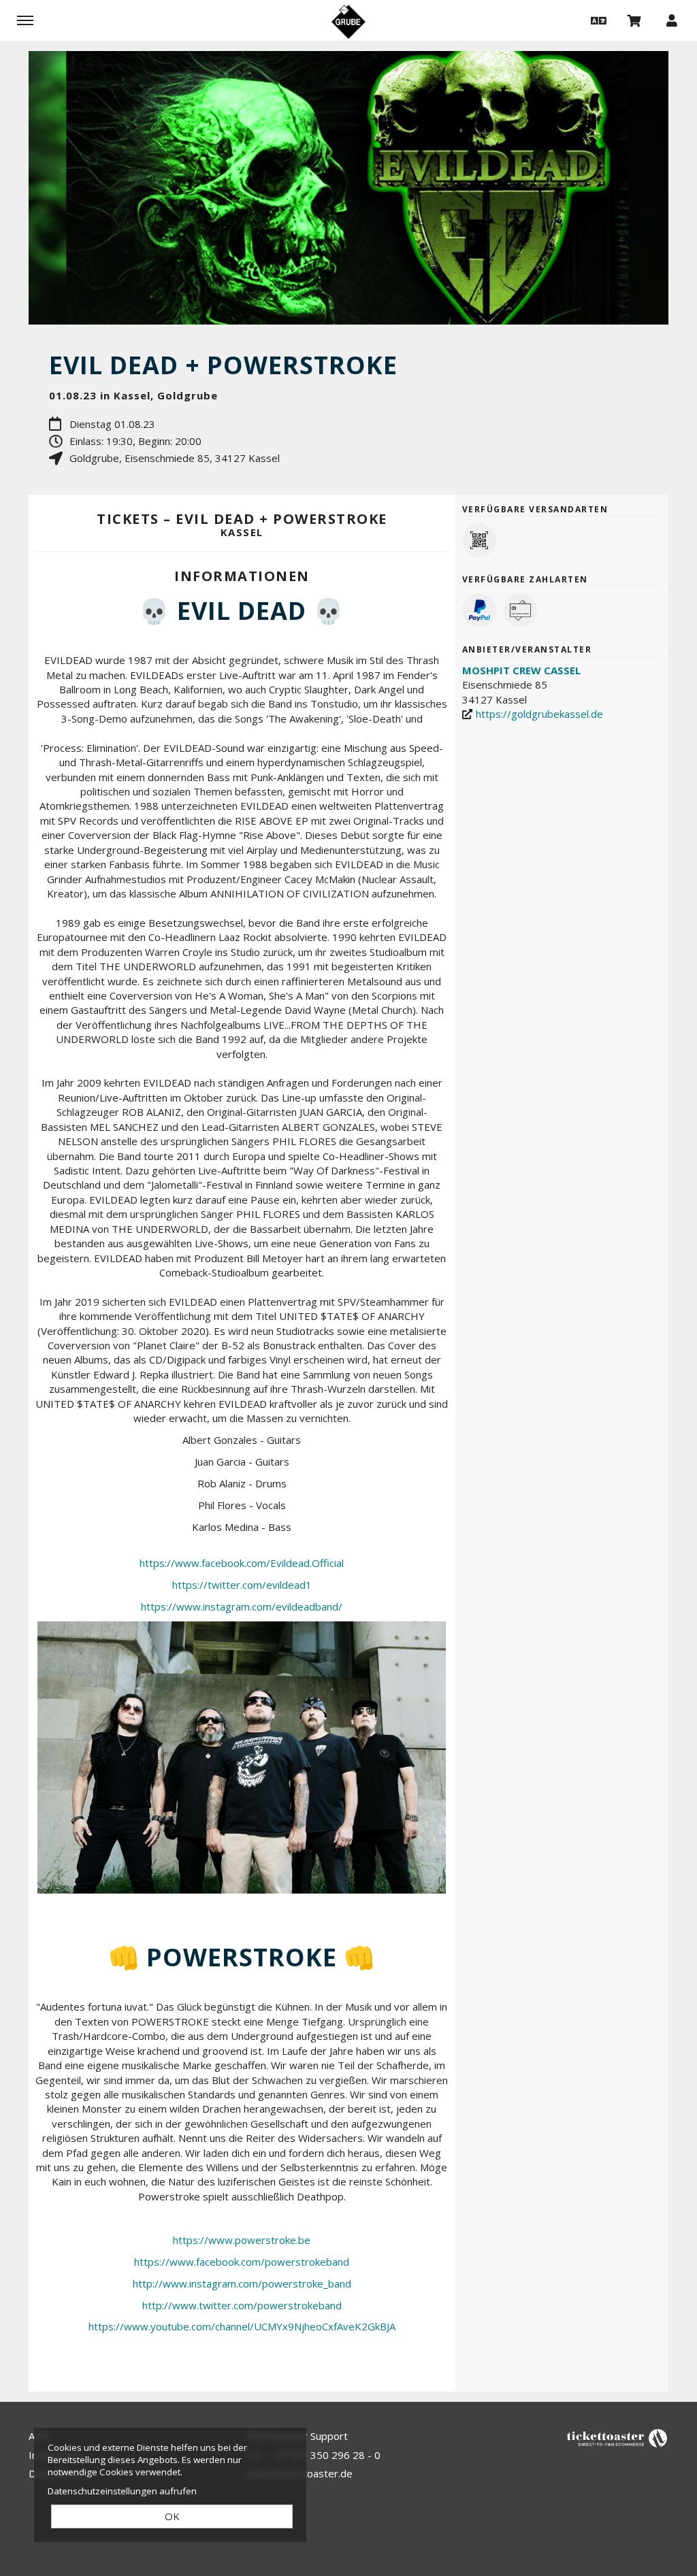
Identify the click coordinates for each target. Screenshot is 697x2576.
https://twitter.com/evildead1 (242, 1585)
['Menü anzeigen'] (25, 20)
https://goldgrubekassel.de (539, 714)
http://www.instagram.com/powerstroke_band (242, 2283)
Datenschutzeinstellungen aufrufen (122, 2491)
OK (172, 2516)
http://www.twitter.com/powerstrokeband (242, 2305)
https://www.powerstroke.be (242, 2240)
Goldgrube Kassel (348, 22)
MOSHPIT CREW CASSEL (521, 670)
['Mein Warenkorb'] (634, 20)
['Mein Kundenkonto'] (672, 20)
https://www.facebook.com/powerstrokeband (242, 2262)
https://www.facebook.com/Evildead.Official (242, 1563)
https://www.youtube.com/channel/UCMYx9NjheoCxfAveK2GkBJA (242, 2326)
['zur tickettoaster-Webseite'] (617, 2438)
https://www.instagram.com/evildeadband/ (242, 1606)
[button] (597, 20)
